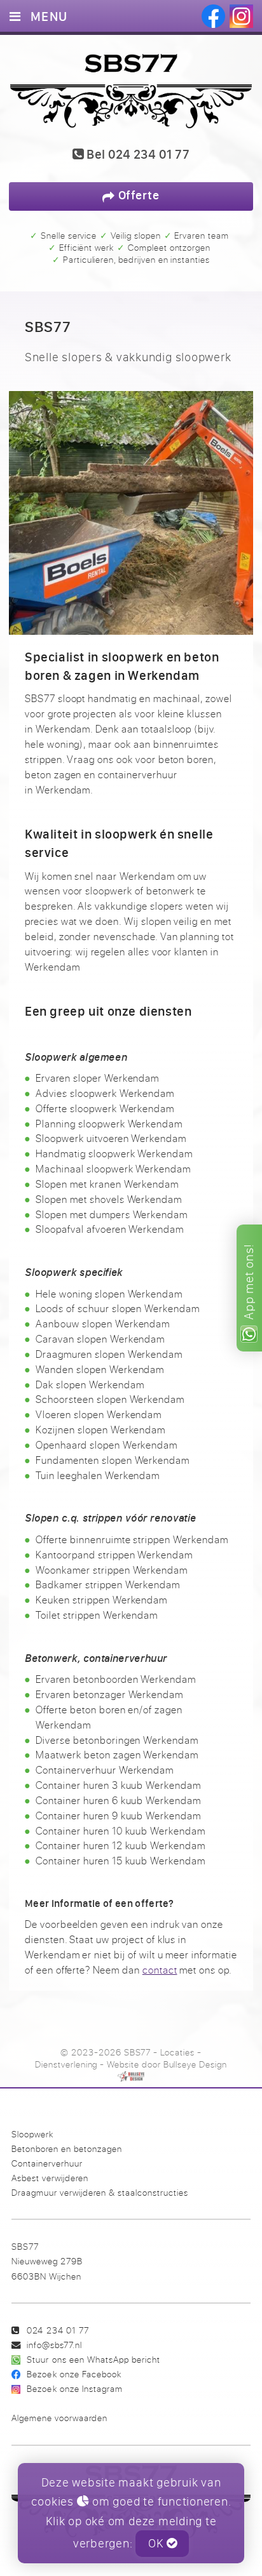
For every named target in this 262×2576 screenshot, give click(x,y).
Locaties (177, 2052)
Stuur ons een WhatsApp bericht (93, 2359)
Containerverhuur (47, 2163)
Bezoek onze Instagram (74, 2388)
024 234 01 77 (58, 2330)
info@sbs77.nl (54, 2345)
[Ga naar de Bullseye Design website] (131, 2076)
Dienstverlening (66, 2064)
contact (160, 1970)
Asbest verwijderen (50, 2178)
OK (157, 2543)
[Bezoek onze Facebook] (213, 16)
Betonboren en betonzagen (67, 2148)
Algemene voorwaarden (59, 2418)
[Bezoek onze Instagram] (241, 16)
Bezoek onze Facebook (74, 2374)
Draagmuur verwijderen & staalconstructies (100, 2192)
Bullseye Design (195, 2064)
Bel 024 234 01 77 (136, 155)
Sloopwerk (32, 2134)
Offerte (137, 195)
